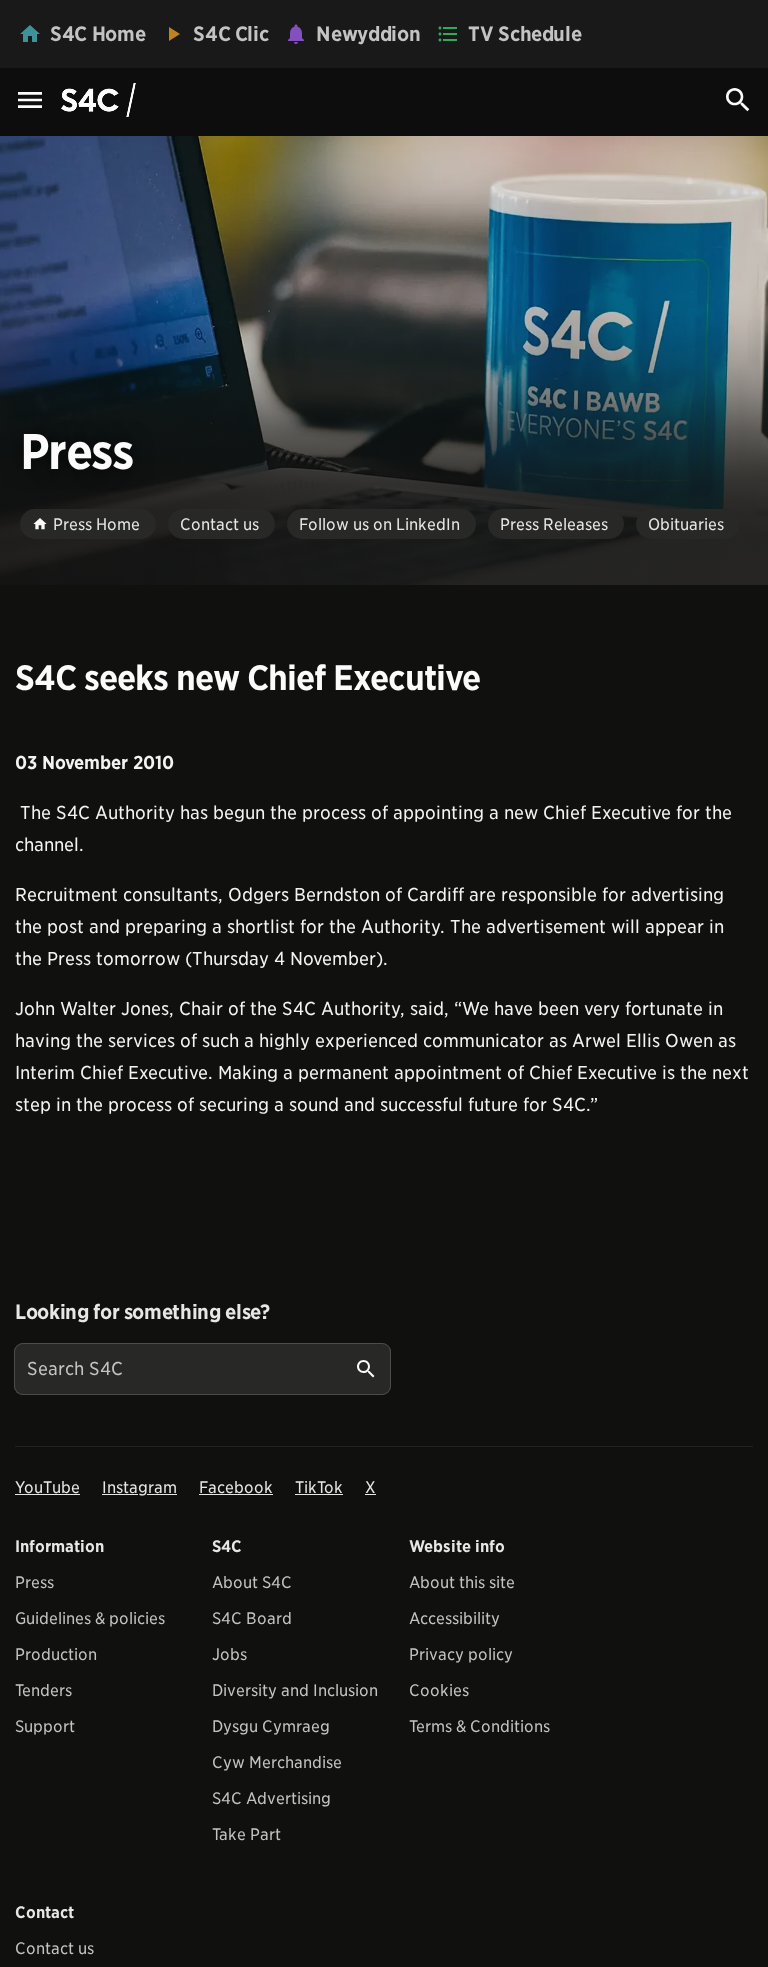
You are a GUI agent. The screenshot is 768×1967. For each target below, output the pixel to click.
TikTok (319, 1487)
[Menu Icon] (30, 101)
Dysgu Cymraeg (271, 1726)
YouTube (47, 1487)
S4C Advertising (271, 1798)
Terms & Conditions (479, 1726)
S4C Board (252, 1618)
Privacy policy (461, 1654)
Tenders (43, 1690)
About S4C (252, 1582)
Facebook (236, 1487)
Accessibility (454, 1618)
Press (34, 1582)
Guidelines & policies (90, 1618)
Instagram (139, 1487)
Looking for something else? (142, 1312)
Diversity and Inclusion (295, 1690)
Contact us (54, 1948)
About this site (462, 1582)
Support (45, 1726)
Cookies (439, 1690)
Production (56, 1654)
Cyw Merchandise (277, 1762)
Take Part (246, 1834)
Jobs (229, 1654)
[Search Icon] (738, 100)
